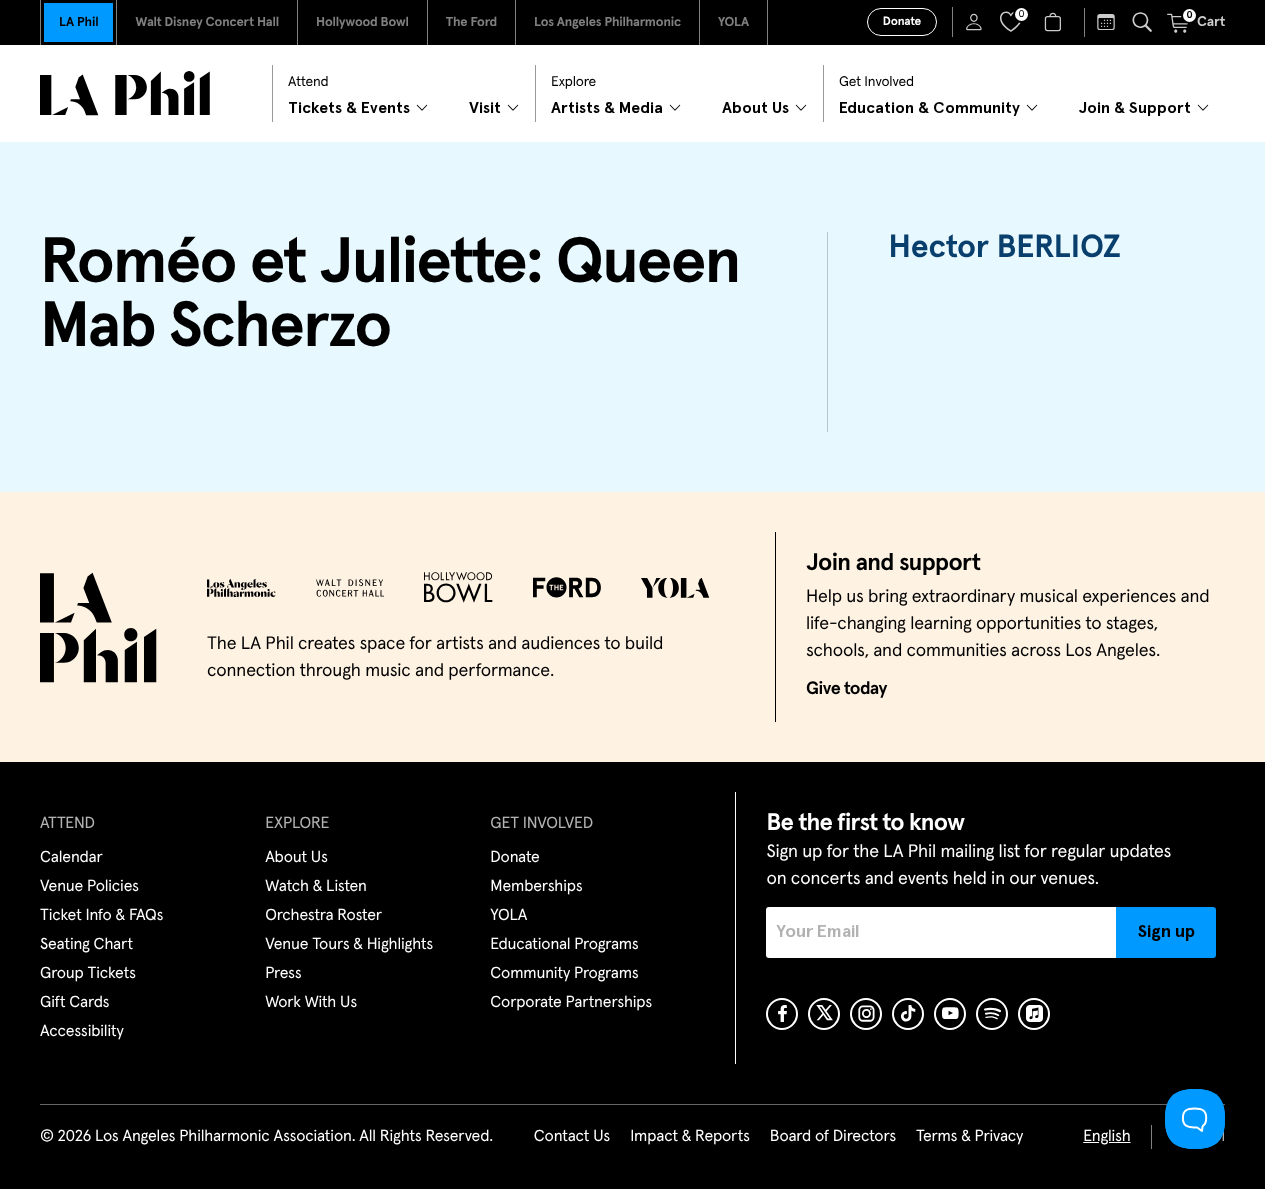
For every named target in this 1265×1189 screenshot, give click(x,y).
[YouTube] (950, 1014)
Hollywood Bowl (362, 22)
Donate (902, 22)
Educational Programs (564, 945)
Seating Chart (86, 945)
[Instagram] (866, 1014)
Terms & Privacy (969, 1137)
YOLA (733, 22)
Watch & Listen (316, 887)
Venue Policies (89, 887)
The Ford (471, 22)
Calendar (71, 858)
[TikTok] (908, 1014)
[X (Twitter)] (824, 1014)
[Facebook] (782, 1014)
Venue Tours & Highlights (349, 945)
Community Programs (564, 974)
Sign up (1166, 932)
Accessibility (82, 1032)
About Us (296, 858)
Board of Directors (833, 1137)
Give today (846, 689)
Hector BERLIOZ (1004, 248)
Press (283, 974)
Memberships (536, 887)
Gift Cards (74, 1003)
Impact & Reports (690, 1137)
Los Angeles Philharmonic (607, 22)
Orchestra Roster (323, 916)
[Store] (1055, 22)
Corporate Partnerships (571, 1003)
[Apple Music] (1034, 1014)
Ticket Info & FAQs (101, 916)
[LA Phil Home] (125, 93)
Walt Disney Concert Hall (207, 22)
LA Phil (78, 22)
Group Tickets (88, 974)
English (1106, 1137)
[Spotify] (992, 1014)
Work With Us (311, 1003)
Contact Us (572, 1137)
